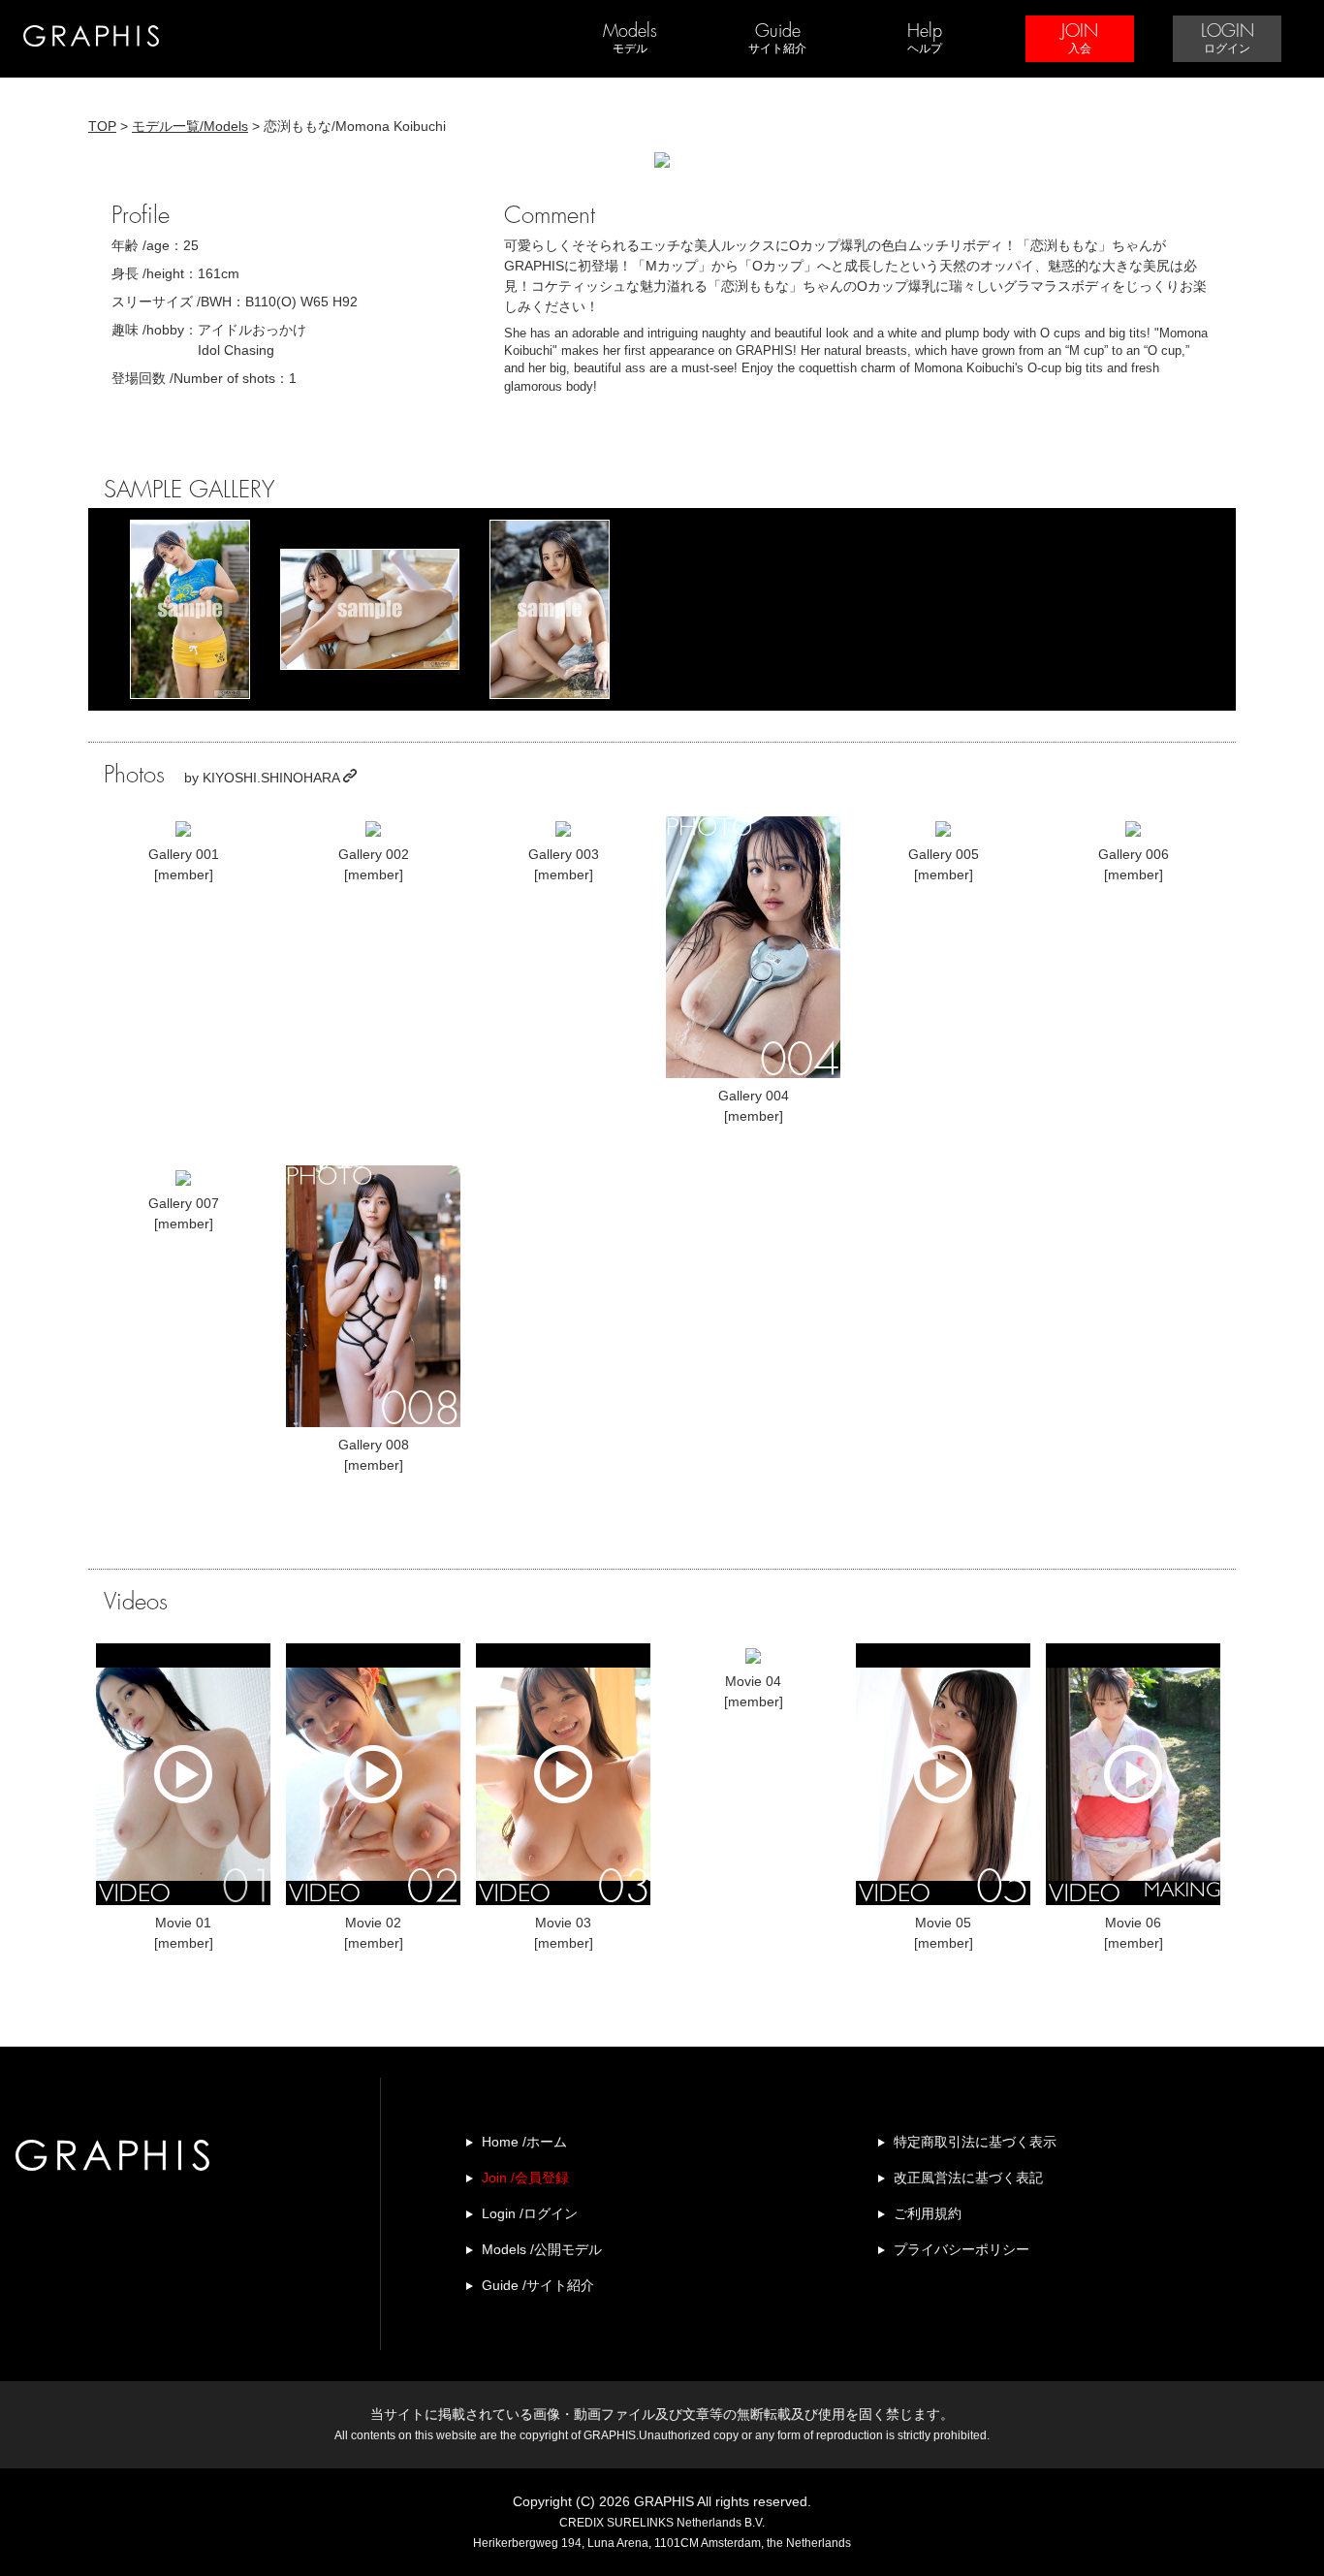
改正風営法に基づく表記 (968, 2178)
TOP (102, 126)
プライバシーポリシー (961, 2249)
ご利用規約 (928, 2213)
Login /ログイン (530, 2213)
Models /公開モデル (542, 2249)
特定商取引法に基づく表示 (975, 2142)
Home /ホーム (524, 2142)
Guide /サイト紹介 (538, 2285)
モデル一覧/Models (190, 126)
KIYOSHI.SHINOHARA (273, 778)
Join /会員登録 (525, 2178)
